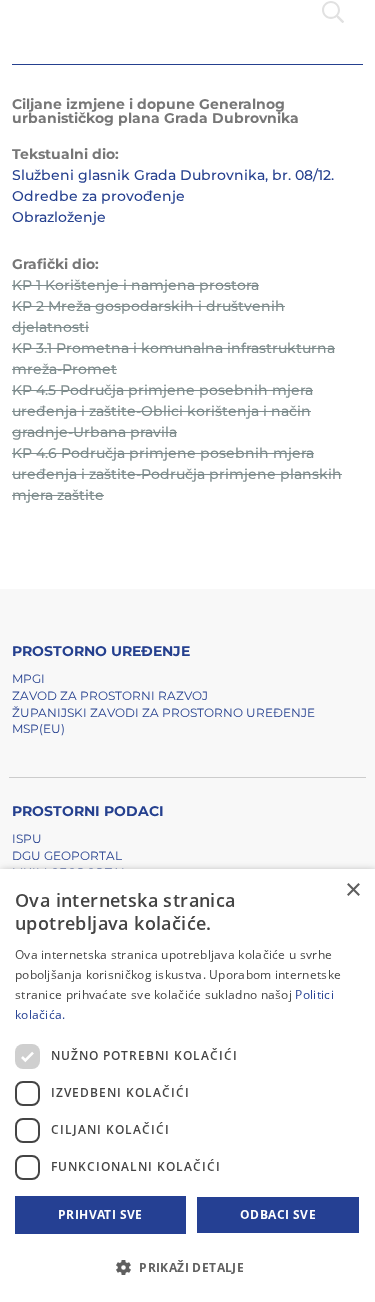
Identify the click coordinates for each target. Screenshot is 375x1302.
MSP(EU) (38, 728)
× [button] (352, 890)
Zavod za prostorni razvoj (110, 695)
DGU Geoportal (67, 855)
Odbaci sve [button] (278, 1214)
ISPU (27, 838)
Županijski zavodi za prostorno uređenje (163, 712)
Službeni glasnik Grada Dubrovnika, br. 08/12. (173, 175)
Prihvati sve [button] (100, 1214)
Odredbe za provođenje (98, 196)
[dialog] (187, 1085)
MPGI (28, 678)
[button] (187, 1267)
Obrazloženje (59, 217)
